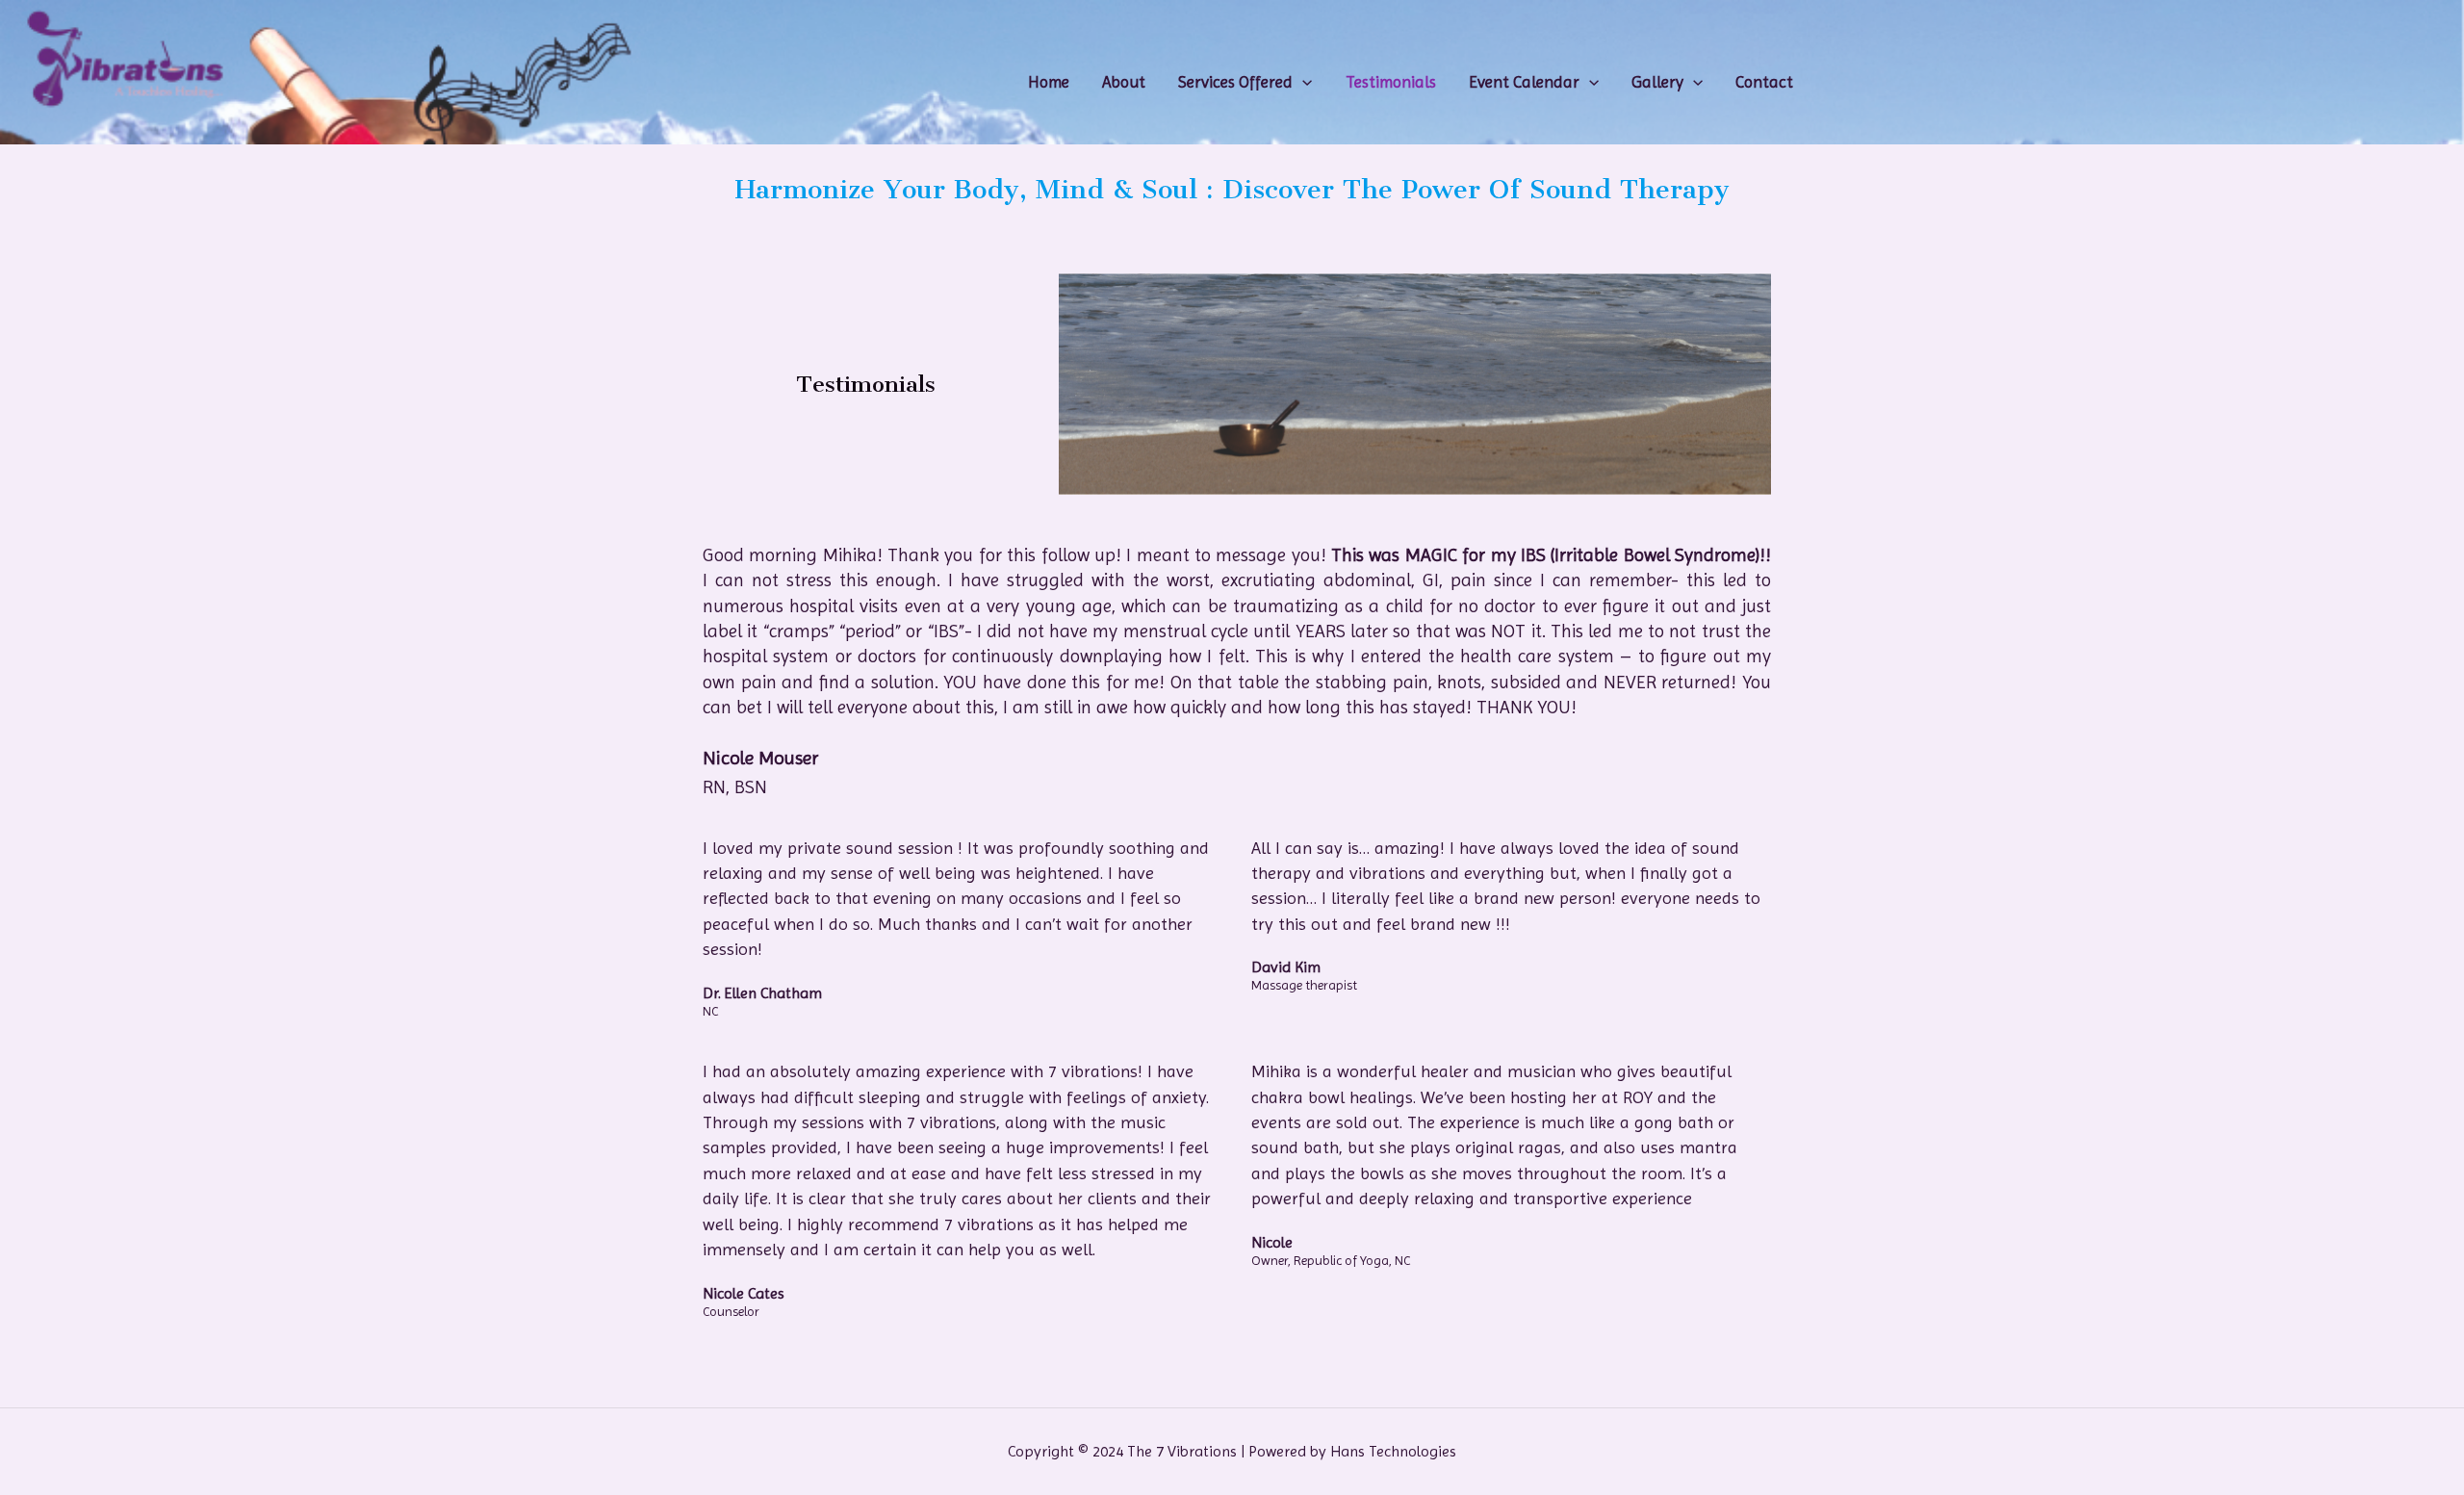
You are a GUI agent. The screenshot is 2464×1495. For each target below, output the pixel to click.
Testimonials (1391, 82)
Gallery (1657, 82)
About (1124, 82)
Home (1049, 82)
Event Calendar (1524, 82)
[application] (1302, 82)
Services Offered (1235, 82)
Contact (1764, 82)
